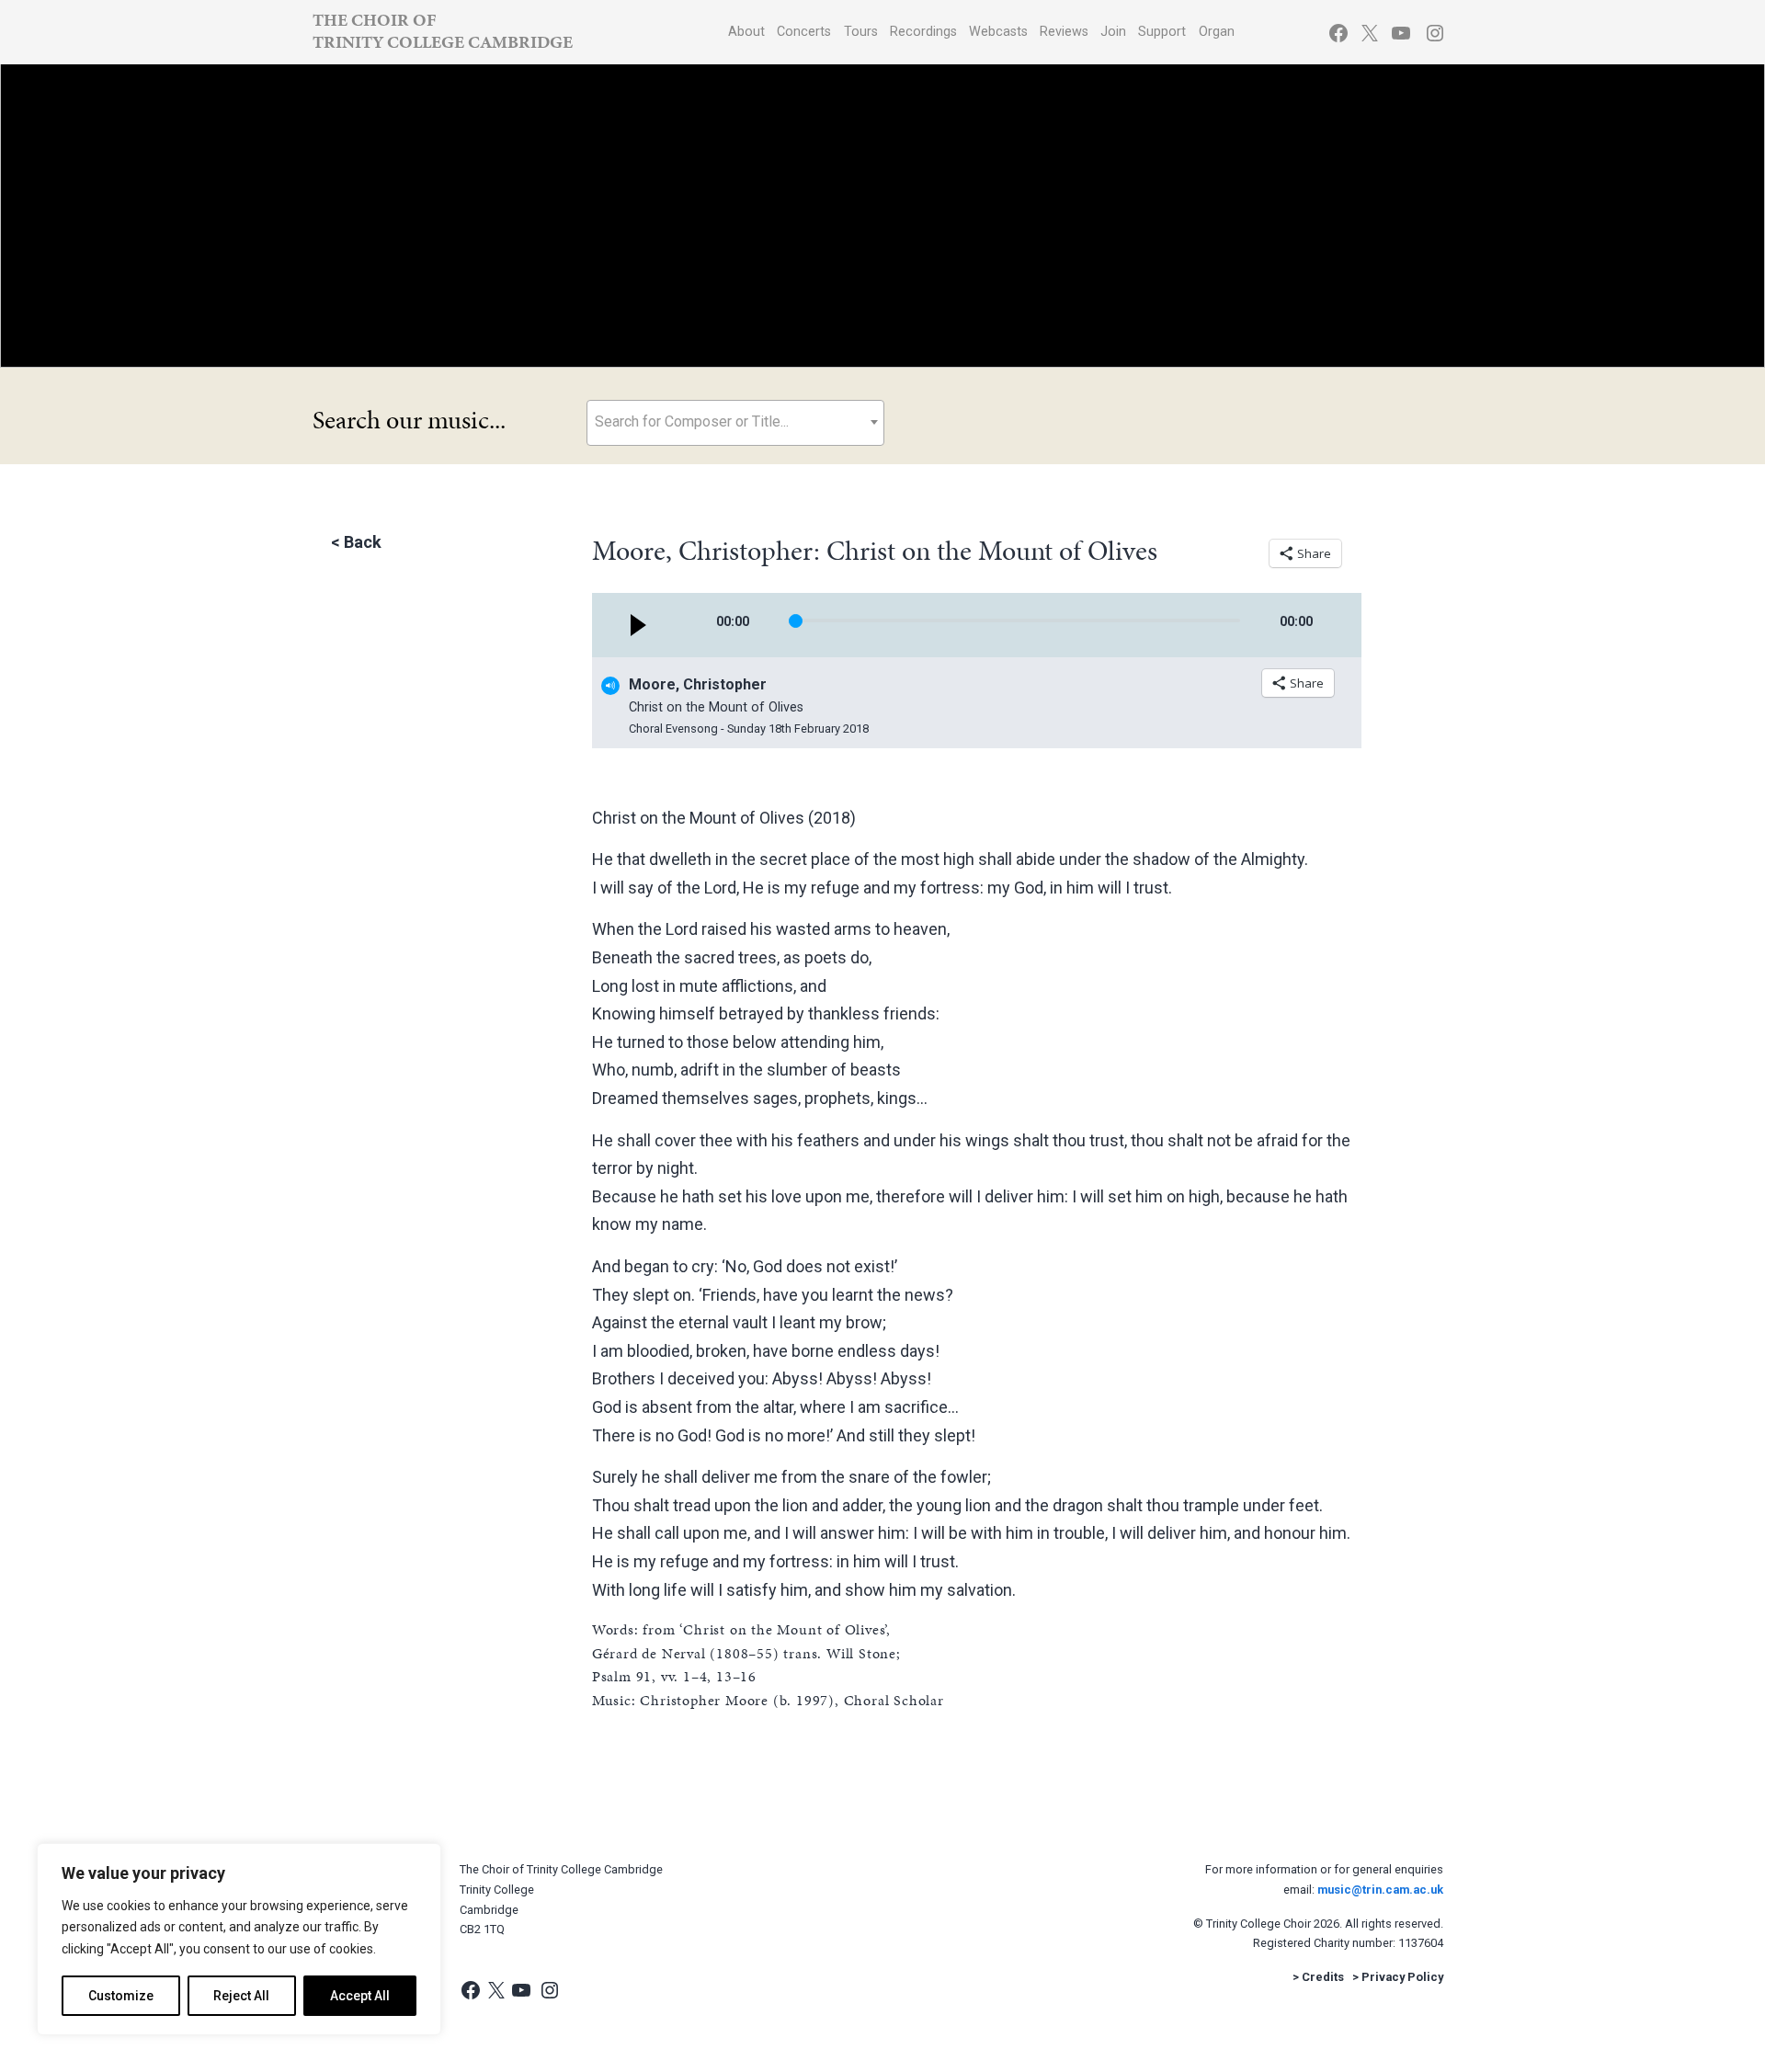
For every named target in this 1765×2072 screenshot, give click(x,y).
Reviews (1064, 32)
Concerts (804, 32)
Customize (121, 1996)
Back (363, 542)
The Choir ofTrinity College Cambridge (443, 31)
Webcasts (998, 32)
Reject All (241, 1996)
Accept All (360, 1996)
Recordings (923, 32)
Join (1113, 32)
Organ (1217, 32)
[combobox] (735, 423)
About (746, 32)
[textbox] (735, 421)
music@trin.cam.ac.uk (1380, 1890)
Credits (1323, 1977)
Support (1162, 32)
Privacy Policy (1402, 1977)
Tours (861, 32)
